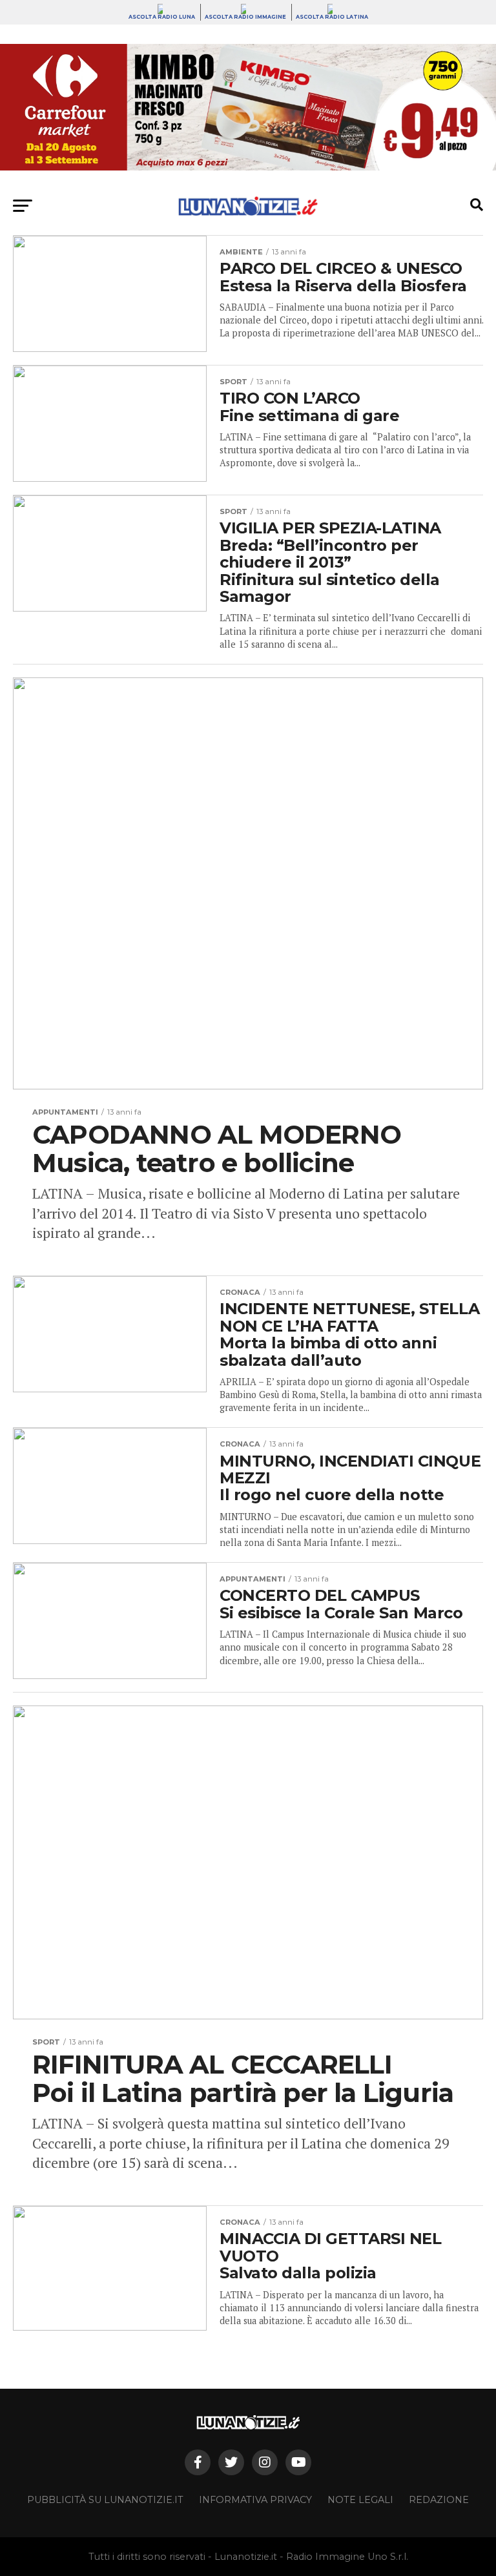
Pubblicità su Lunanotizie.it (105, 2500)
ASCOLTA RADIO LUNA (162, 17)
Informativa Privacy (255, 2500)
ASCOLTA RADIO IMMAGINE (245, 17)
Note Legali (360, 2500)
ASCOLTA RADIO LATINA (332, 17)
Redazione (439, 2500)
